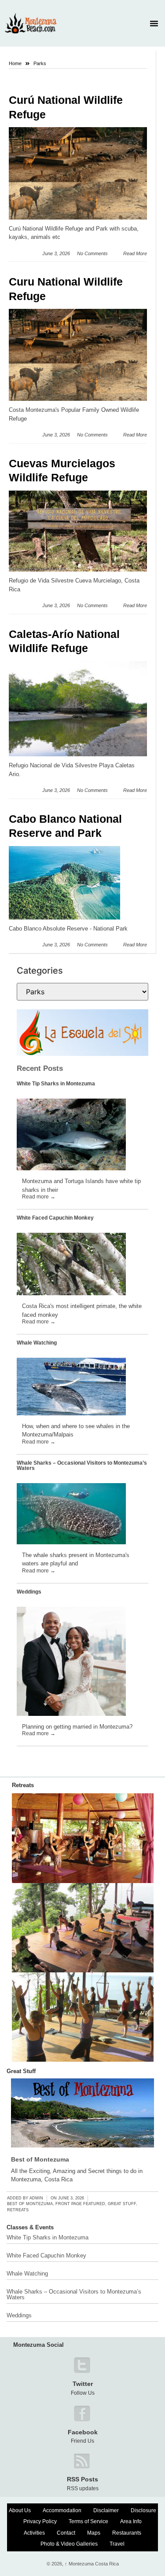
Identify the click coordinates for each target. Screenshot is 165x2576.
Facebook (83, 2432)
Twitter (83, 2384)
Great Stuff (21, 2071)
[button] (154, 23)
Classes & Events (30, 2227)
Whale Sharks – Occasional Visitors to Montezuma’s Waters (82, 1466)
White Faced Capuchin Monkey (55, 1218)
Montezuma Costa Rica (92, 2564)
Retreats (23, 1785)
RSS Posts (82, 2479)
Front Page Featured (80, 2204)
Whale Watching (37, 1343)
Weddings (29, 1592)
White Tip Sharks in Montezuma (56, 1084)
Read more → (39, 1197)
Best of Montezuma (40, 2159)
